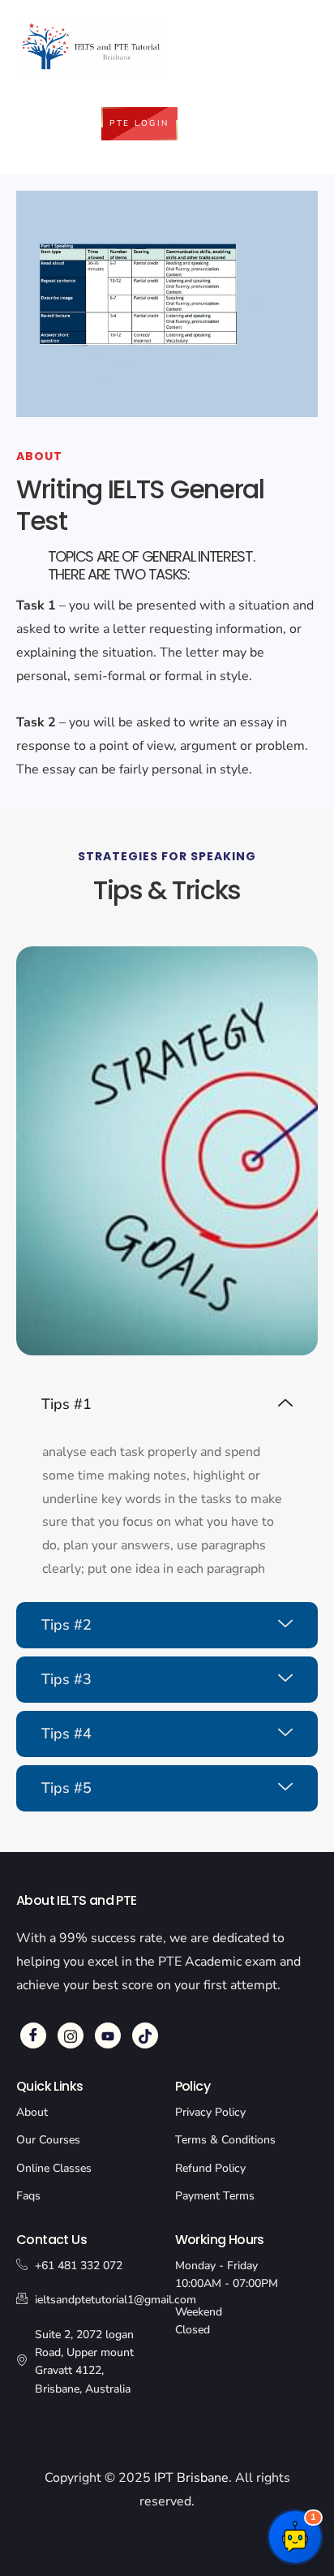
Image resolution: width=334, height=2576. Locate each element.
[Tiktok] (145, 2035)
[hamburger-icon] (243, 57)
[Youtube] (108, 2035)
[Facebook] (33, 2035)
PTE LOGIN (139, 123)
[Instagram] (71, 2035)
